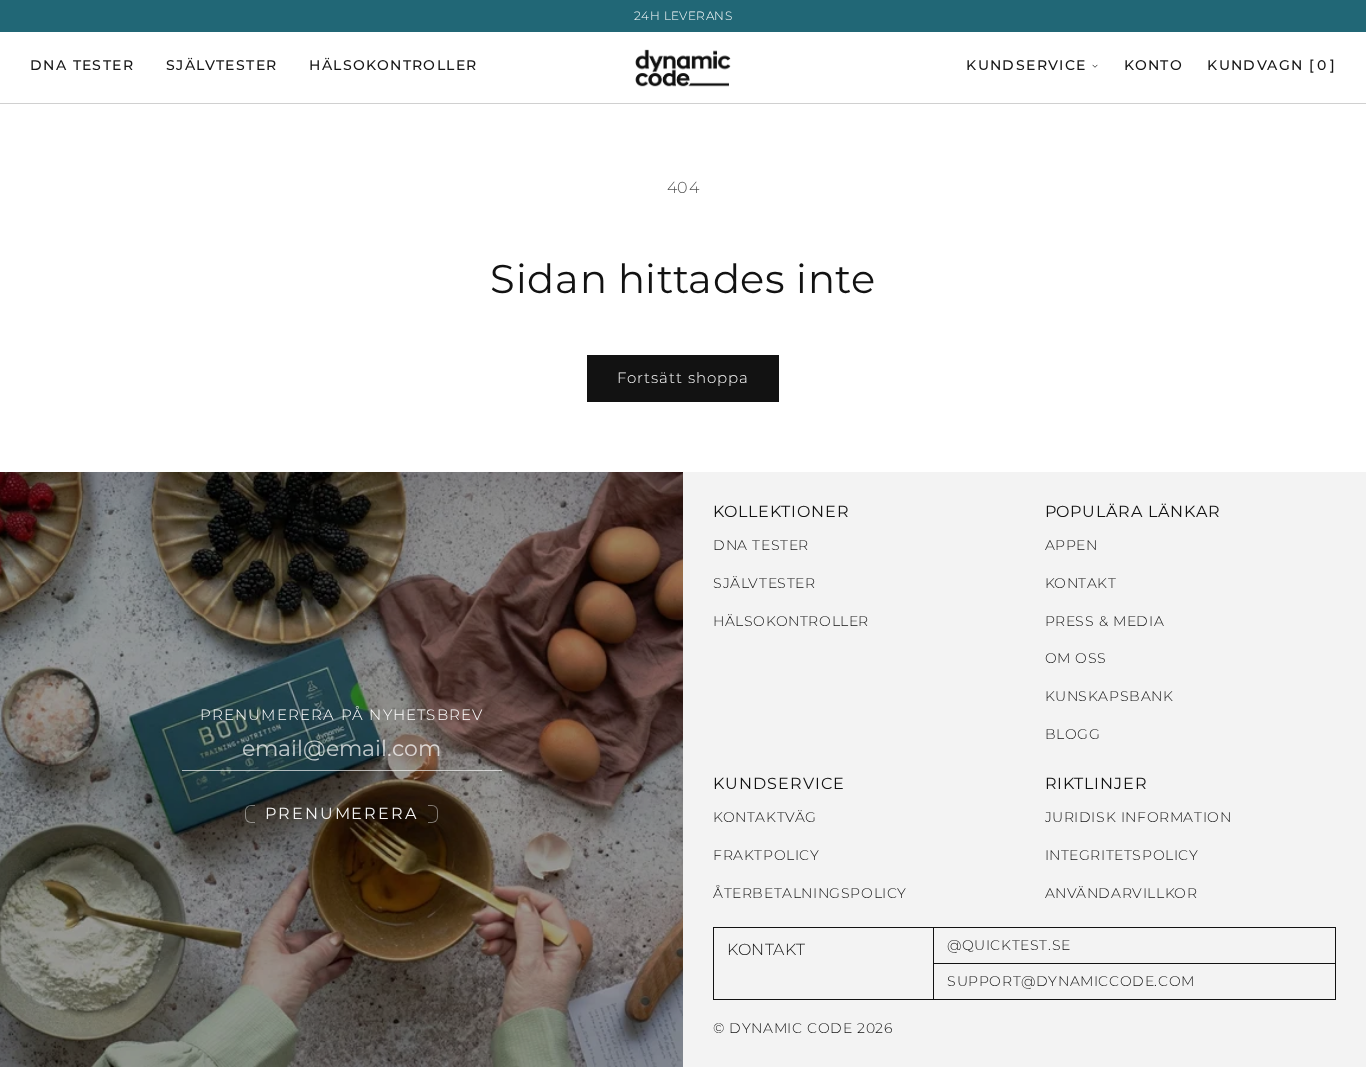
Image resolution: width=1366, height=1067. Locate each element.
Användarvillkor (1121, 893)
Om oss (1076, 658)
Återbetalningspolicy (810, 893)
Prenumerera (341, 813)
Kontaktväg (765, 817)
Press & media (1105, 621)
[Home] (683, 68)
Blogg (1073, 734)
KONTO (1153, 66)
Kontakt (1081, 583)
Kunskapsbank (1109, 696)
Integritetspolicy (1122, 855)
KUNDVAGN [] (1271, 66)
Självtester (221, 66)
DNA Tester (82, 66)
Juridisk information (1138, 817)
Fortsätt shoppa (683, 377)
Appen (1071, 545)
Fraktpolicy (766, 855)
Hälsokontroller (393, 66)
